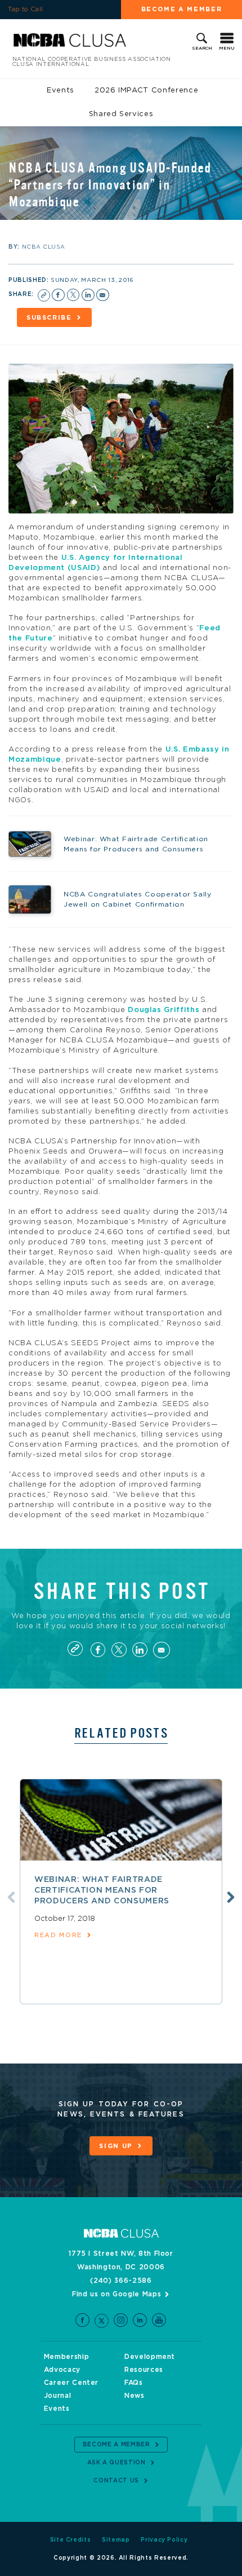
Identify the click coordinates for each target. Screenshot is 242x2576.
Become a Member (182, 9)
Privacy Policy (164, 2540)
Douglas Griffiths (163, 1010)
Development (150, 2357)
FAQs (134, 2383)
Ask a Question (116, 2463)
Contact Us (116, 2481)
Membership (67, 2357)
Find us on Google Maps (116, 2294)
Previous (11, 1897)
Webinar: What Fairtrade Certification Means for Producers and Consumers (102, 1890)
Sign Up (116, 2146)
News (135, 2396)
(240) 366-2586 (121, 2281)
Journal (58, 2396)
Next (231, 1897)
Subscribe (49, 318)
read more (58, 1935)
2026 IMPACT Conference (146, 90)
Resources (144, 2370)
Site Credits (71, 2540)
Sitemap (116, 2540)
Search (202, 48)
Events (60, 90)
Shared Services (121, 114)
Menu (227, 48)
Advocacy (62, 2370)
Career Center (71, 2383)
